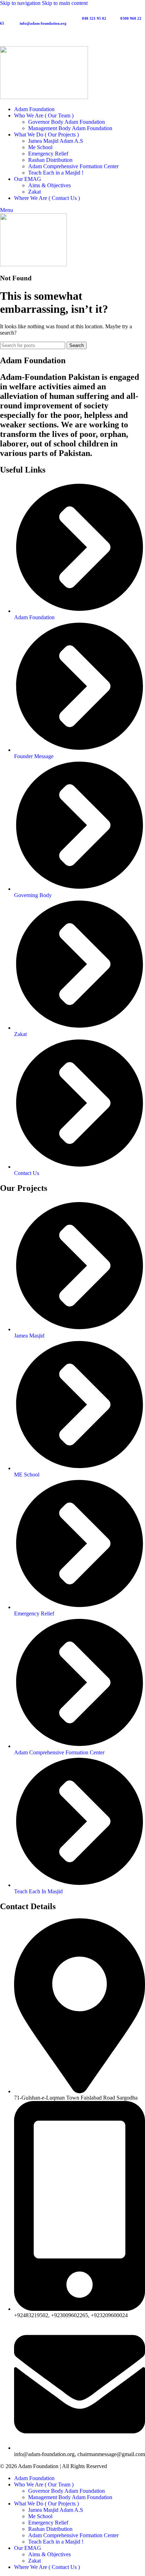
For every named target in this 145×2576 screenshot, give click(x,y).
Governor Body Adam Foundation (67, 122)
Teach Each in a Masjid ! (56, 173)
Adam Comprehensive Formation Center (73, 166)
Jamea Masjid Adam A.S (56, 141)
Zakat (34, 192)
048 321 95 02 (95, 18)
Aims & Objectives (49, 185)
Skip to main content (65, 3)
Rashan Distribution (50, 160)
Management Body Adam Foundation (70, 128)
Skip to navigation (21, 3)
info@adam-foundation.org (43, 23)
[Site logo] (44, 97)
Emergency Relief (48, 154)
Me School (40, 147)
